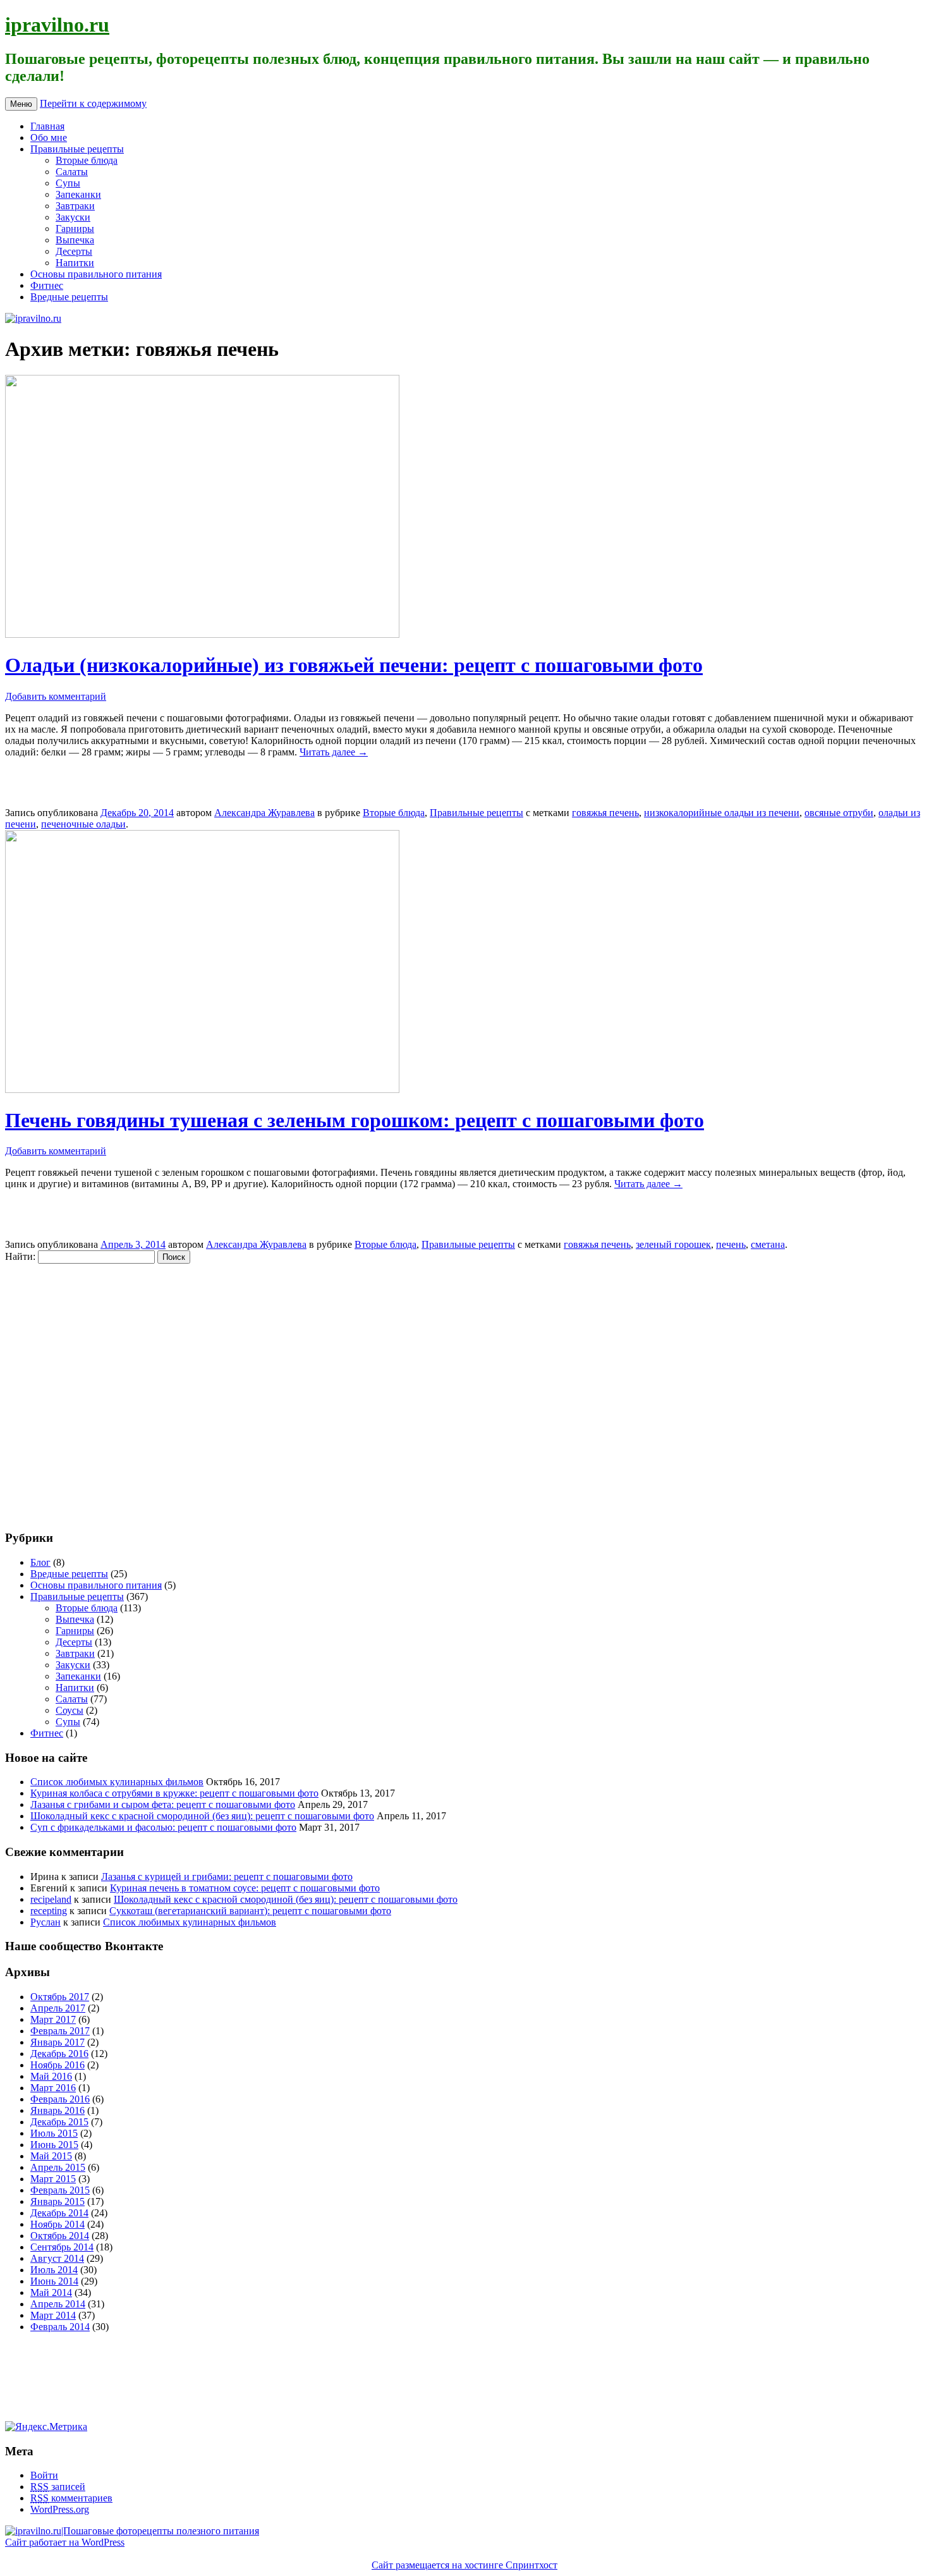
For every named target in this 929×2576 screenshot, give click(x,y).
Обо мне (49, 137)
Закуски (73, 217)
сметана (768, 1244)
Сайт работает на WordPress (65, 2542)
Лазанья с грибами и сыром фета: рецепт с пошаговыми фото (163, 1804)
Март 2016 (53, 2088)
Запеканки (78, 194)
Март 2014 (53, 2315)
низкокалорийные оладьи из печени (722, 813)
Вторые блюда (87, 160)
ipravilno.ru (57, 25)
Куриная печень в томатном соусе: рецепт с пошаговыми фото (245, 1888)
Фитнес (47, 285)
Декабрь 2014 (59, 2213)
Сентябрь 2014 (62, 2247)
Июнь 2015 (54, 2145)
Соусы (70, 1710)
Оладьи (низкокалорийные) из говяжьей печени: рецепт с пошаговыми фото (354, 665)
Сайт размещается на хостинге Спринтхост (464, 2565)
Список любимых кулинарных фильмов (117, 1782)
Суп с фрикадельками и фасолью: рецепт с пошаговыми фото (163, 1827)
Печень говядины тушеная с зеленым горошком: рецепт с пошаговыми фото (355, 1120)
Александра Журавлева (264, 813)
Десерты (74, 251)
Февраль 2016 (60, 2099)
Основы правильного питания (96, 274)
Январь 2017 (58, 2042)
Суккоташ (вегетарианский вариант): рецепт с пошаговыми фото (250, 1911)
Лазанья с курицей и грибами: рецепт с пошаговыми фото (227, 1877)
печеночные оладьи (83, 824)
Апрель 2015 (58, 2167)
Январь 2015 (58, 2201)
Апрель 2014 (58, 2304)
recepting (49, 1911)
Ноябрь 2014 (58, 2224)
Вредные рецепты (69, 297)
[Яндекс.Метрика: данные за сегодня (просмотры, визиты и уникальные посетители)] (46, 2427)
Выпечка (75, 240)
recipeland (51, 1899)
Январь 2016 (58, 2110)
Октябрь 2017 (60, 1997)
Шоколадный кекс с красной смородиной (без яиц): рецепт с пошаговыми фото (202, 1816)
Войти (44, 2475)
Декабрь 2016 (59, 2054)
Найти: (20, 1256)
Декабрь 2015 (59, 2122)
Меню (21, 104)
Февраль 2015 (60, 2190)
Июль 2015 (54, 2133)
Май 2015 (51, 2156)
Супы (68, 183)
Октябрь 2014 (60, 2236)
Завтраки (75, 206)
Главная (47, 126)
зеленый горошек (673, 1244)
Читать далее (334, 752)
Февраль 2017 (60, 2031)
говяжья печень (605, 813)
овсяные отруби (839, 813)
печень (731, 1244)
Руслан (46, 1922)
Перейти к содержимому (93, 103)
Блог (40, 1562)
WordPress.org (60, 2509)
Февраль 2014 (60, 2327)
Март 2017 (53, 2019)
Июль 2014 (54, 2270)
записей (58, 2487)
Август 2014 (57, 2258)
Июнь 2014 (54, 2281)
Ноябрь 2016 (58, 2065)
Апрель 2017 (58, 2008)
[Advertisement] (81, 1390)
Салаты (72, 172)
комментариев (71, 2498)
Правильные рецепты (77, 149)
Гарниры (75, 229)
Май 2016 (51, 2076)
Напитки (75, 263)
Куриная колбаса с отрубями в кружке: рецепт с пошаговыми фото (174, 1793)
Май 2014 (51, 2292)
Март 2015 (53, 2179)
